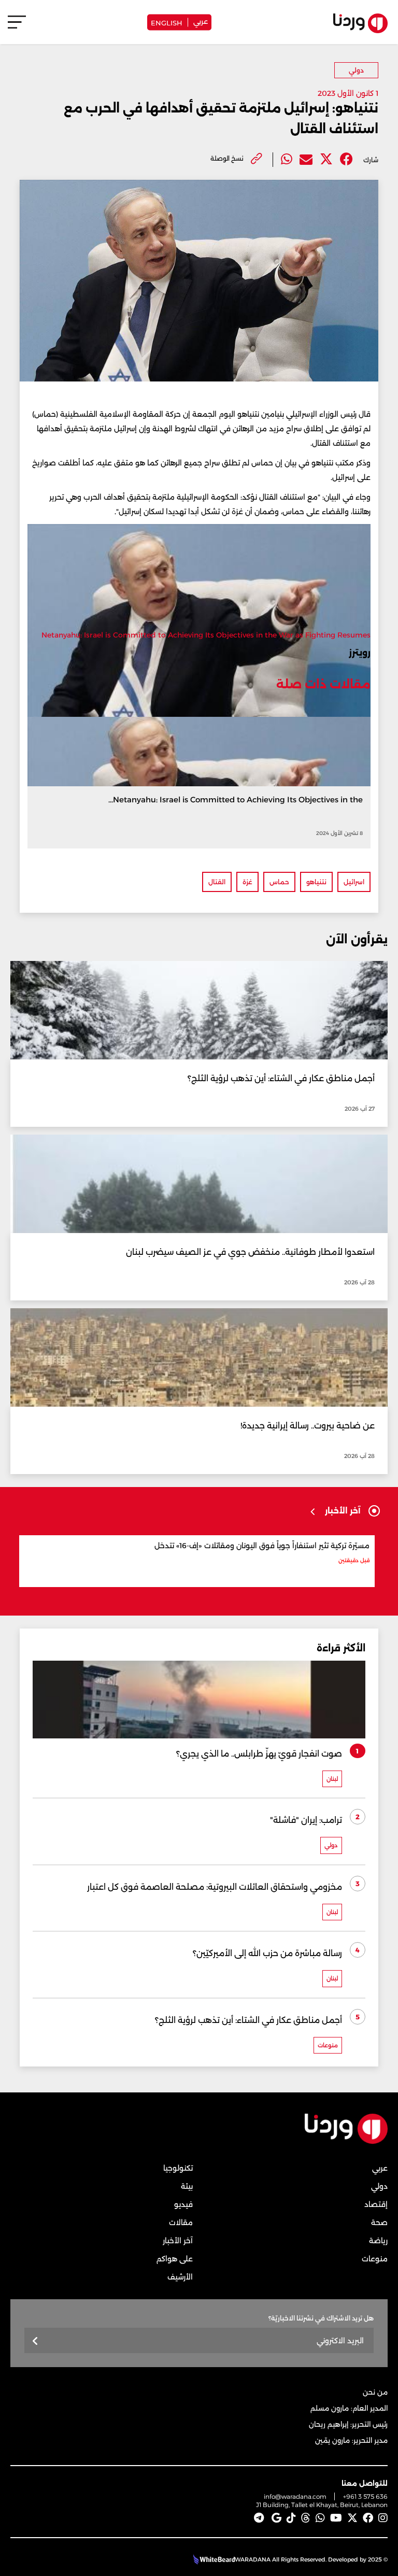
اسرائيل (354, 882)
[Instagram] (383, 2518)
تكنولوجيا (178, 2168)
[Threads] (306, 2518)
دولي (356, 70)
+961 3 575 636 (365, 2496)
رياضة (378, 2241)
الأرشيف (180, 2277)
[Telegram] (259, 2518)
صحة (379, 2223)
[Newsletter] (35, 2341)
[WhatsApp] (320, 2518)
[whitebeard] (213, 2559)
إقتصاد (376, 2204)
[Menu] (17, 27)
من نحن (375, 2392)
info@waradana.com (295, 2496)
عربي (201, 21)
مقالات (181, 2223)
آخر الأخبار (178, 2241)
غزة (247, 882)
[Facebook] (346, 159)
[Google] (276, 2518)
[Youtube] (336, 2518)
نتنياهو (316, 882)
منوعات (375, 2259)
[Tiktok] (291, 2518)
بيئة (187, 2186)
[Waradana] (346, 2141)
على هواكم (175, 2259)
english (167, 22)
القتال (217, 882)
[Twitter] (326, 159)
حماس (279, 882)
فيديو (183, 2204)
